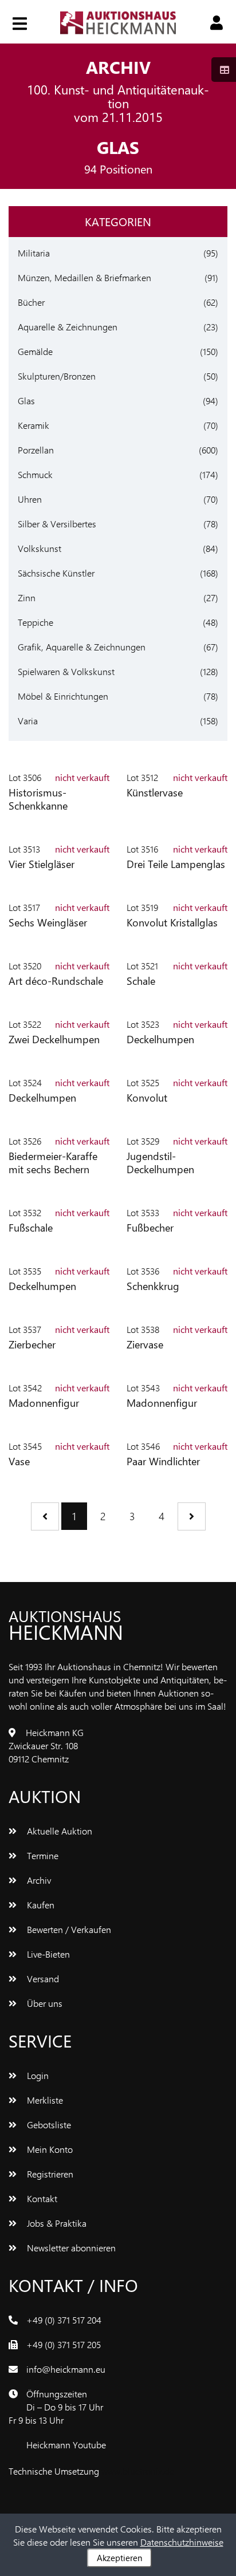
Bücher (31, 302)
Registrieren (49, 2174)
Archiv (38, 1880)
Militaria (34, 253)
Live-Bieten (47, 1954)
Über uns (44, 2003)
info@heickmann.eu (66, 2369)
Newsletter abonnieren (70, 2248)
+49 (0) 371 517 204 (64, 2320)
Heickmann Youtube (66, 2445)
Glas (26, 401)
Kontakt (41, 2198)
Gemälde (35, 351)
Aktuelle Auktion (58, 1831)
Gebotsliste (48, 2125)
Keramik (34, 425)
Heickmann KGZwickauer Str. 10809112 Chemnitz (46, 1745)
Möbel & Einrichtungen (63, 696)
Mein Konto (49, 2149)
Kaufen (40, 1905)
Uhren (30, 499)
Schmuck (35, 474)
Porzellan (36, 450)
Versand (42, 1979)
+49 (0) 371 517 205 (64, 2344)
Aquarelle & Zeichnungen (68, 327)
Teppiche (36, 622)
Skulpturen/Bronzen (57, 376)
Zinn (27, 597)
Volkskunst (40, 548)
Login (37, 2075)
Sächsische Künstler (56, 573)
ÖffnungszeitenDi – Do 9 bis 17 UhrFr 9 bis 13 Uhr (56, 2407)
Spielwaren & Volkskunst (66, 671)
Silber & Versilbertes (57, 524)
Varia (28, 721)
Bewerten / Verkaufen (68, 1929)
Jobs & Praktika (56, 2223)
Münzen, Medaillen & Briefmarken (84, 277)
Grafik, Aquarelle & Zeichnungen (82, 647)
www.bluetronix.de (138, 2471)
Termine (42, 1855)
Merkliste (44, 2100)
